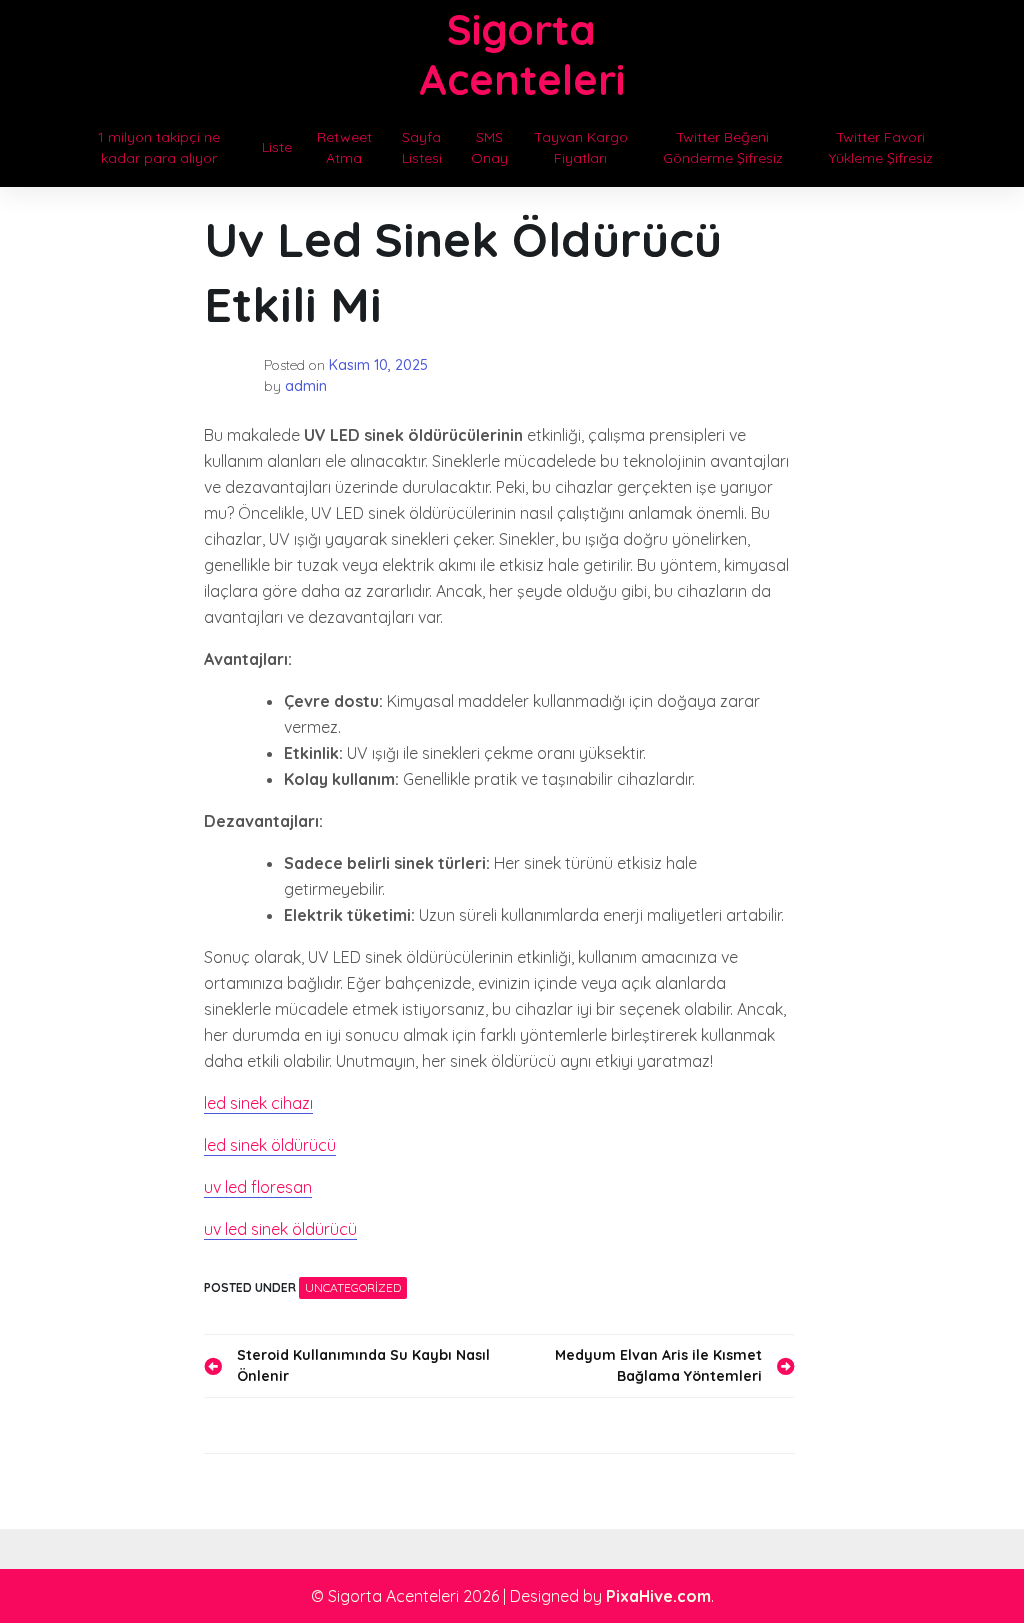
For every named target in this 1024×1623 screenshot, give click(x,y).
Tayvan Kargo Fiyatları (581, 147)
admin (306, 386)
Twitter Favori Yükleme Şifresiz (881, 147)
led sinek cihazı (258, 1103)
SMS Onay (489, 147)
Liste (277, 147)
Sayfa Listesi (422, 147)
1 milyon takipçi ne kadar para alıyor (159, 147)
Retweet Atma (344, 147)
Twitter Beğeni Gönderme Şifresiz (723, 147)
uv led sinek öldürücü (280, 1229)
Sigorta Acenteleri (522, 54)
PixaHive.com (658, 1596)
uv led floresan (258, 1187)
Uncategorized (353, 1287)
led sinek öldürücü (270, 1145)
